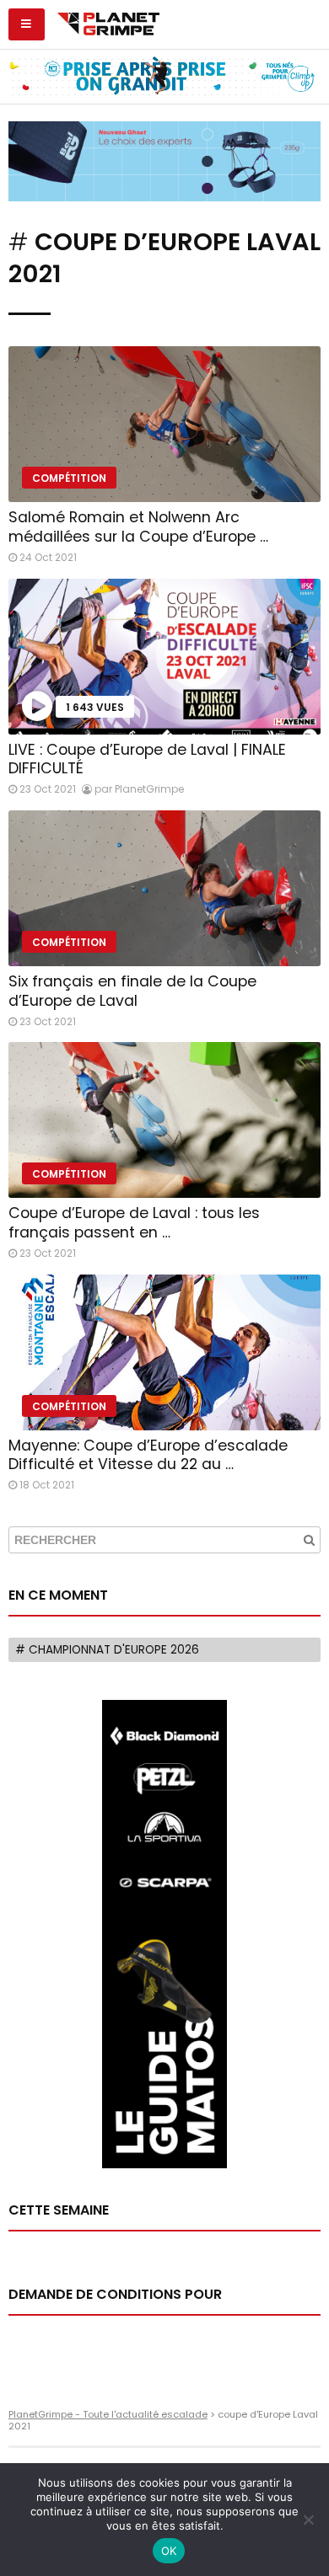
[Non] (308, 2520)
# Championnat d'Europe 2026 (107, 1650)
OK (169, 2551)
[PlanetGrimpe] (108, 22)
